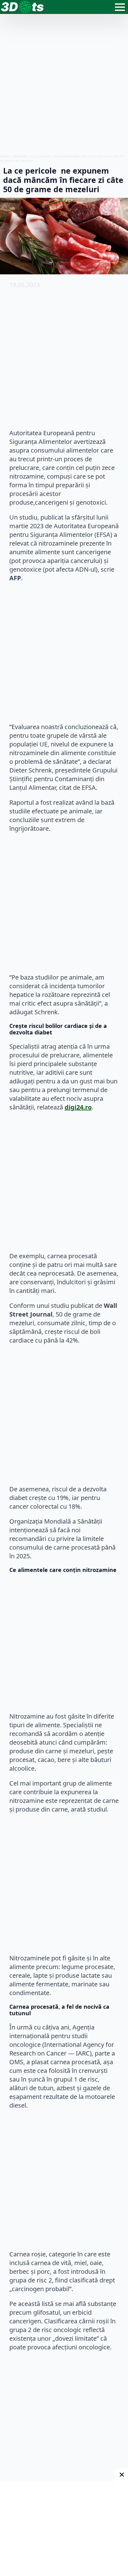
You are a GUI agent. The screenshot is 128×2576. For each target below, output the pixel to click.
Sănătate (20, 156)
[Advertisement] (64, 84)
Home (5, 156)
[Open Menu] (120, 7)
